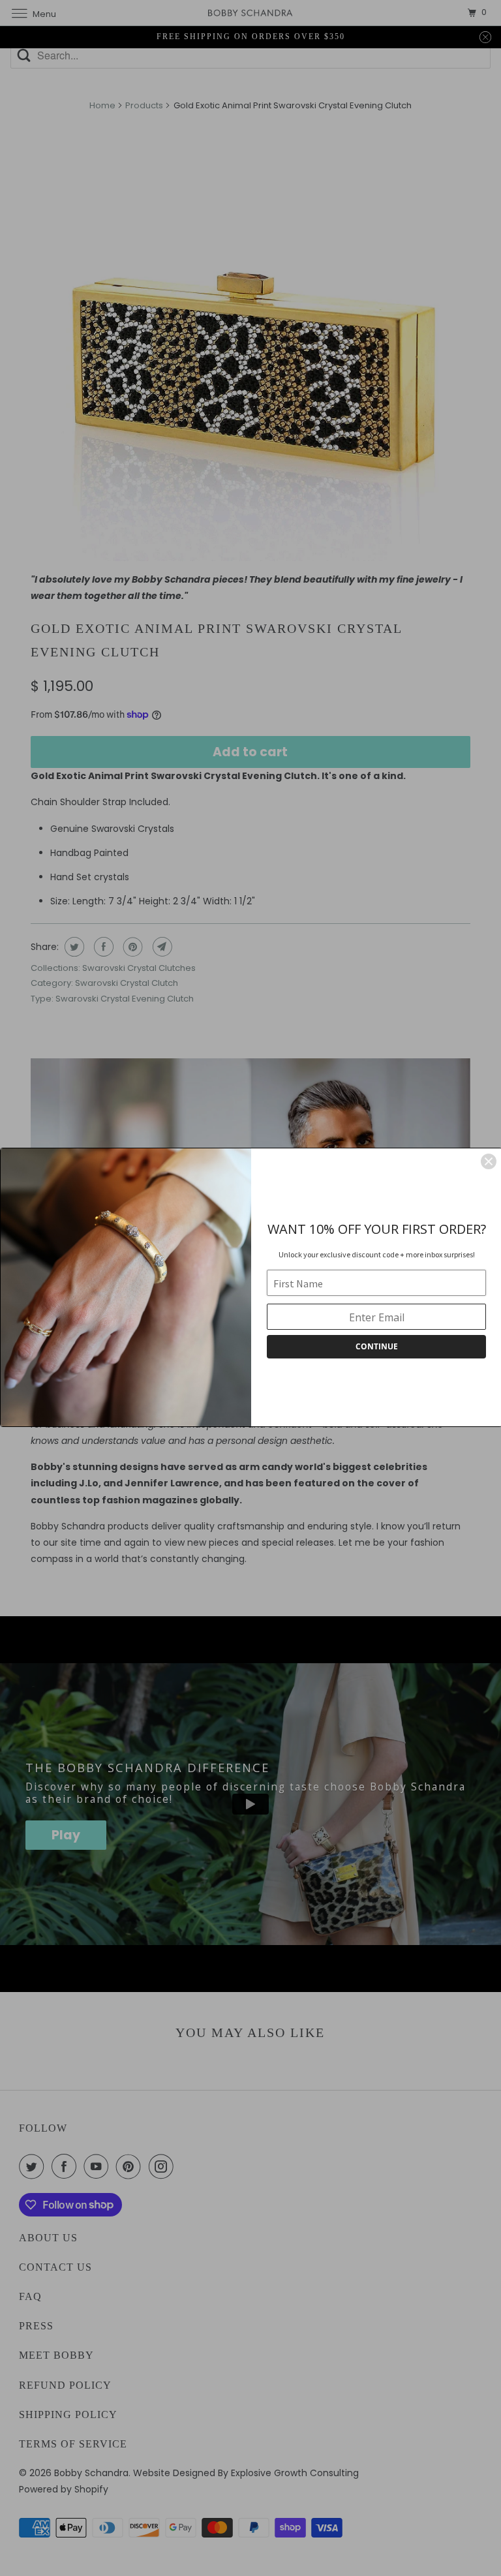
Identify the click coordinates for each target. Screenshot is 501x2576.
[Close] (489, 1161)
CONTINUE (377, 1346)
